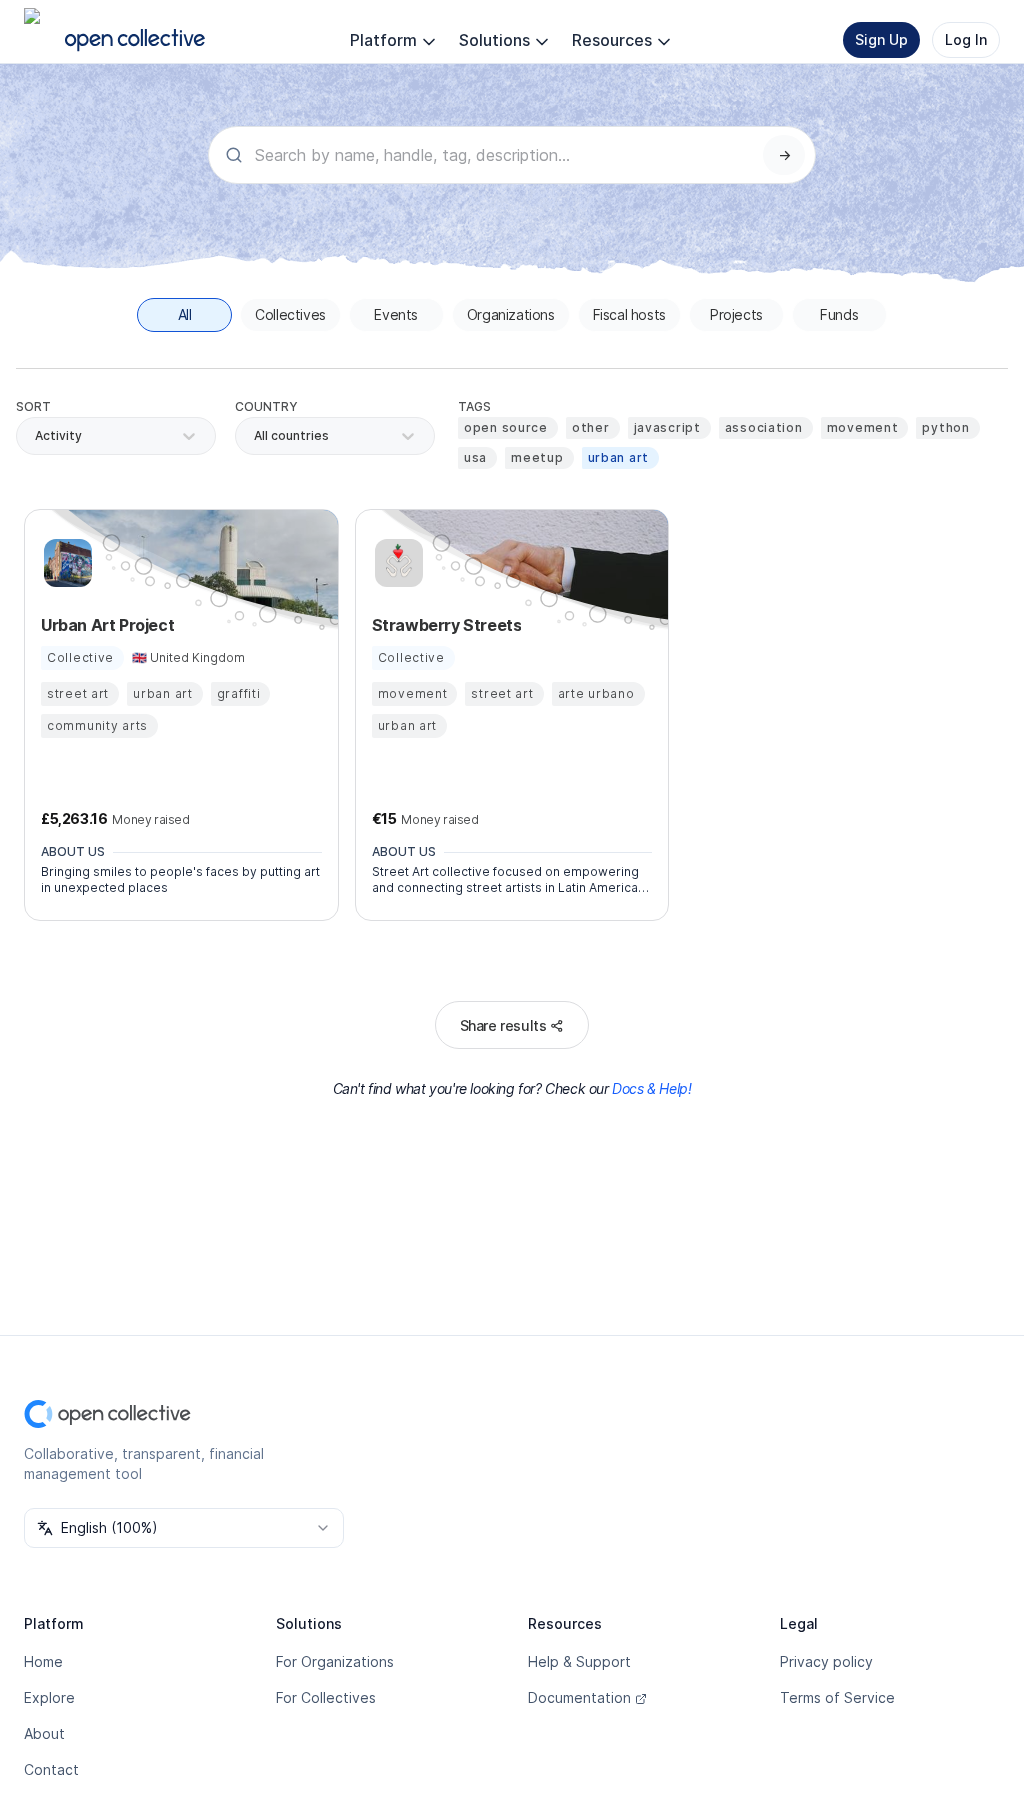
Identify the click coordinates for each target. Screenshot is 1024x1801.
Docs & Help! (651, 1088)
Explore (49, 1697)
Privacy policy (826, 1661)
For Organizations (335, 1661)
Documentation (579, 1697)
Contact (51, 1769)
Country (266, 406)
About (44, 1733)
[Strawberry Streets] (396, 563)
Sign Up (881, 39)
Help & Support (579, 1661)
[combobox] (255, 436)
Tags (474, 406)
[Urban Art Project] (65, 563)
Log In (966, 39)
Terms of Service (837, 1697)
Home (43, 1661)
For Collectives (326, 1697)
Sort (33, 406)
